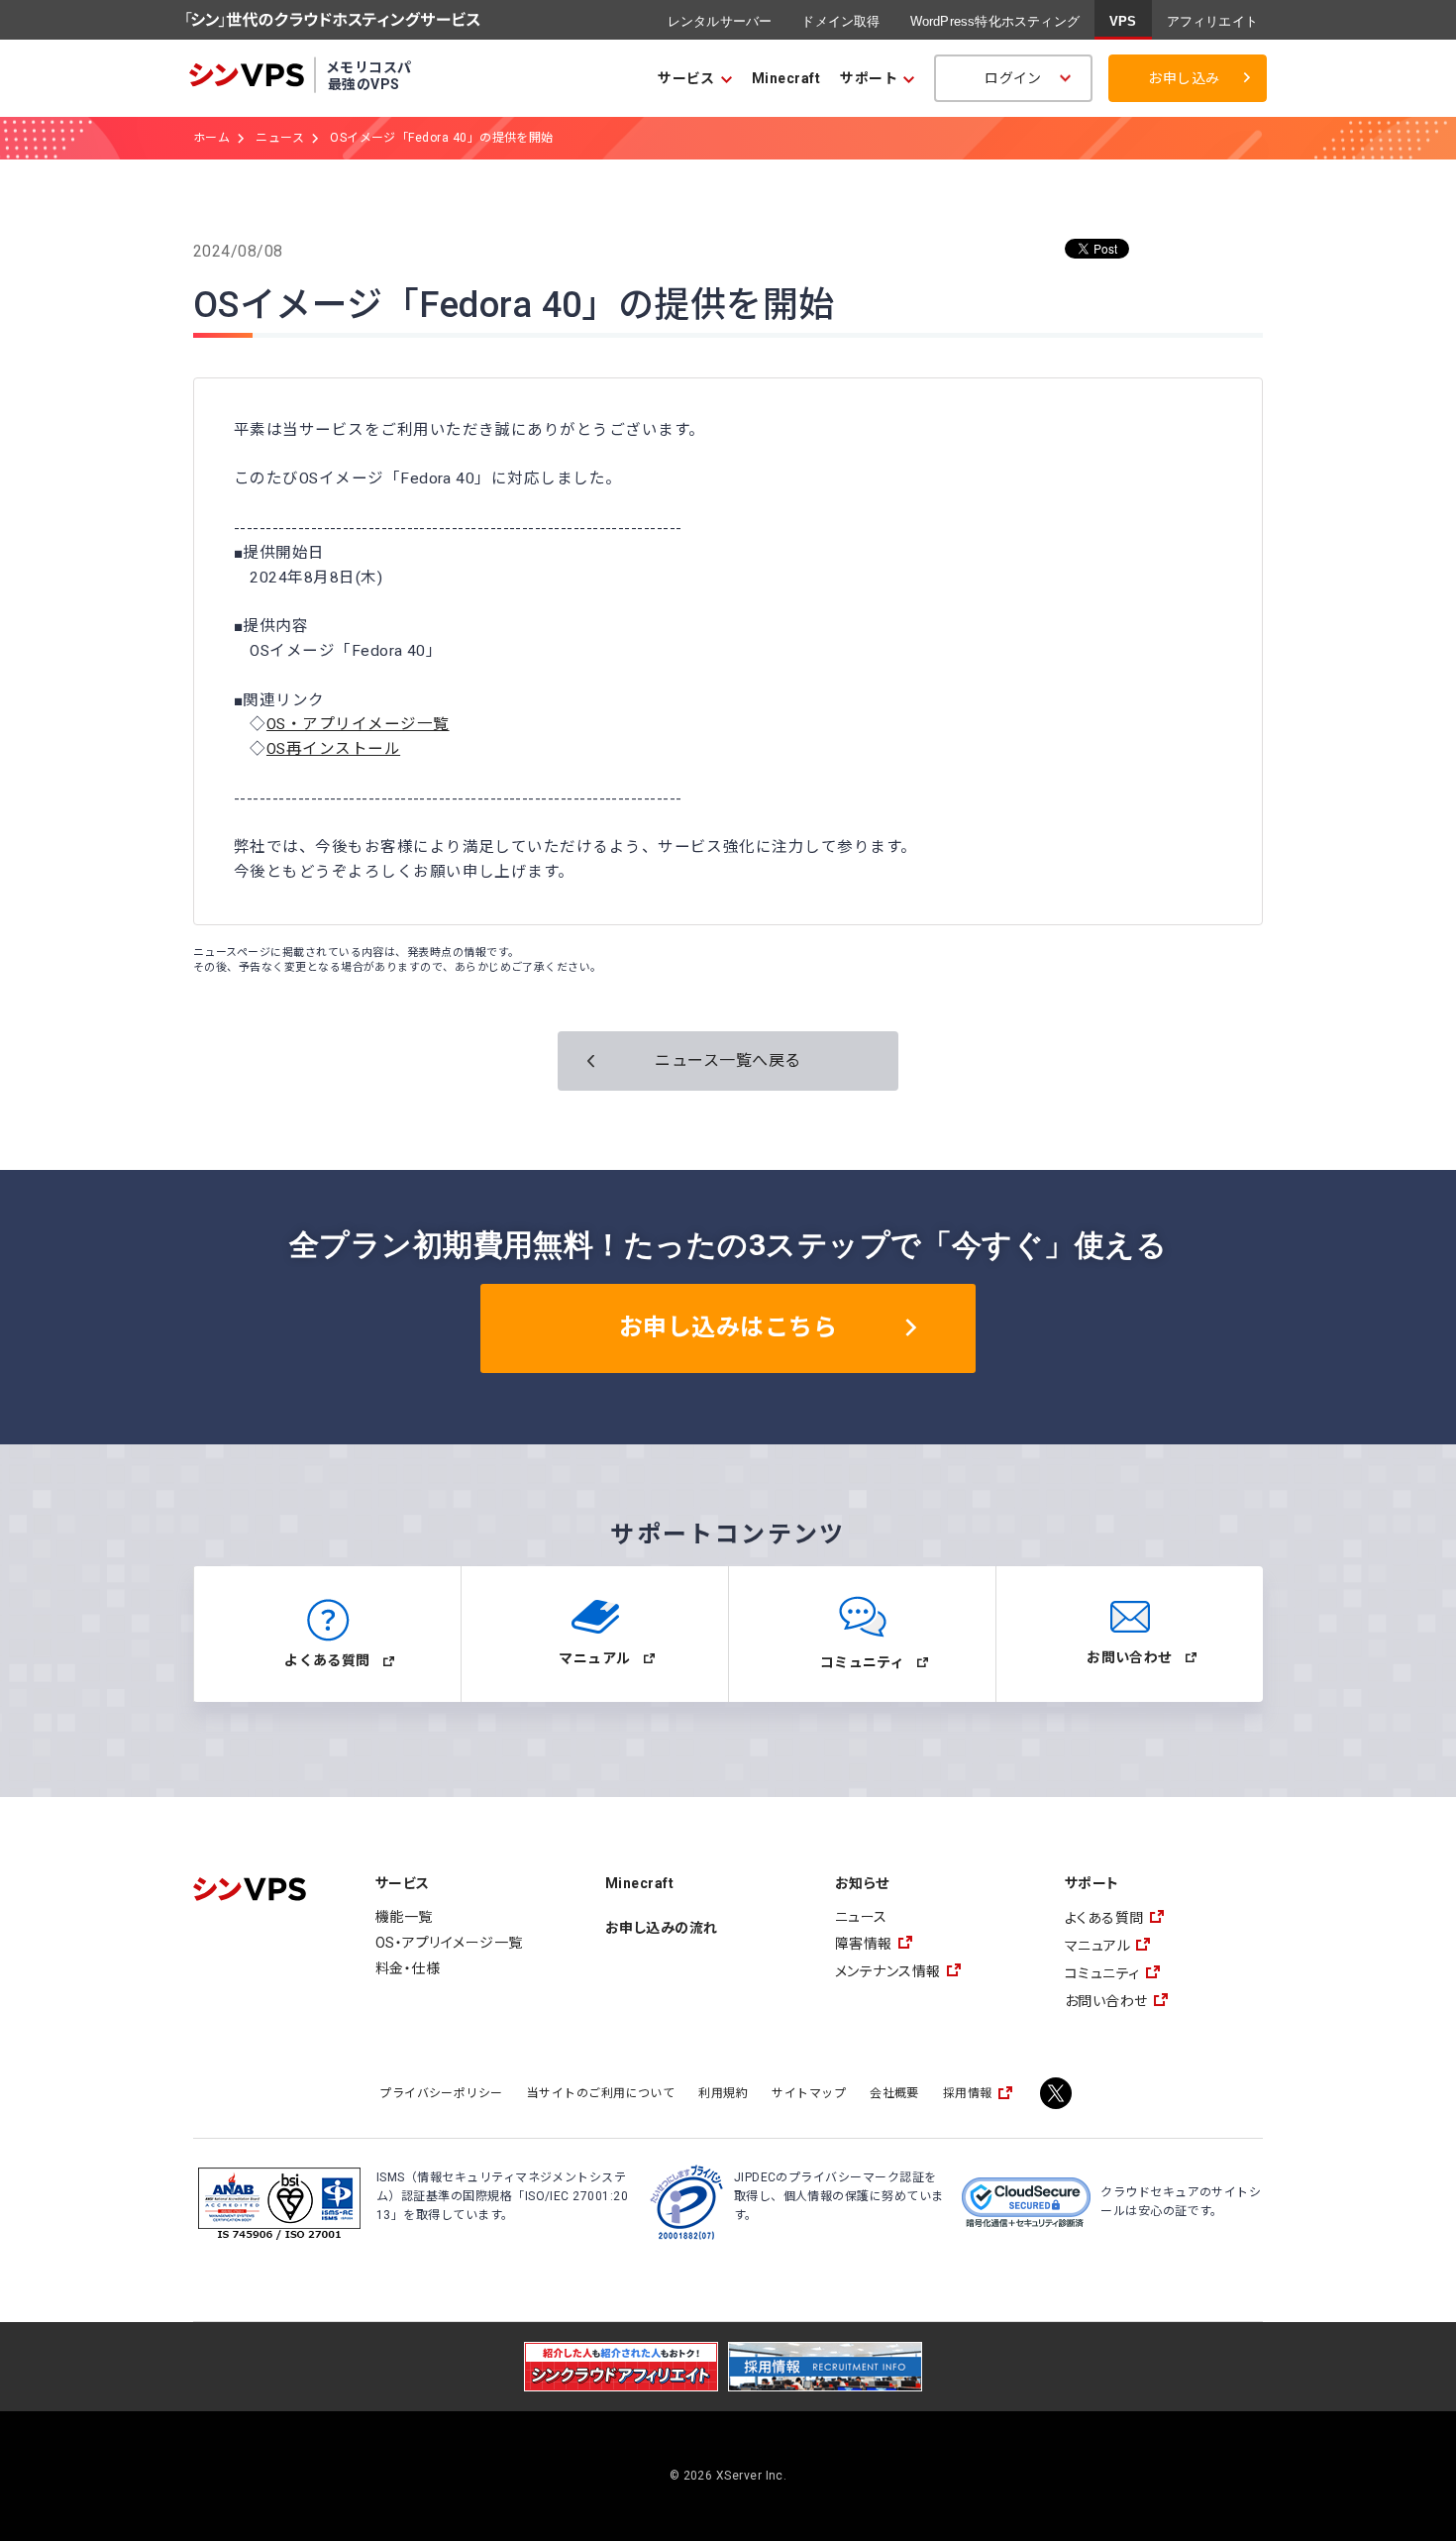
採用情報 (968, 2093)
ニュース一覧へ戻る (728, 1060)
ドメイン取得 (840, 21)
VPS (1123, 21)
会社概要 (894, 2093)
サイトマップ (809, 2093)
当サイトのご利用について (601, 2093)
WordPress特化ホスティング (995, 21)
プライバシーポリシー (441, 2093)
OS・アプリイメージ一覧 (358, 724)
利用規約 (723, 2093)
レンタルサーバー (720, 21)
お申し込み (1184, 78)
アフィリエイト (1212, 21)
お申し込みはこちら (728, 1327)
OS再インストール (333, 749)
